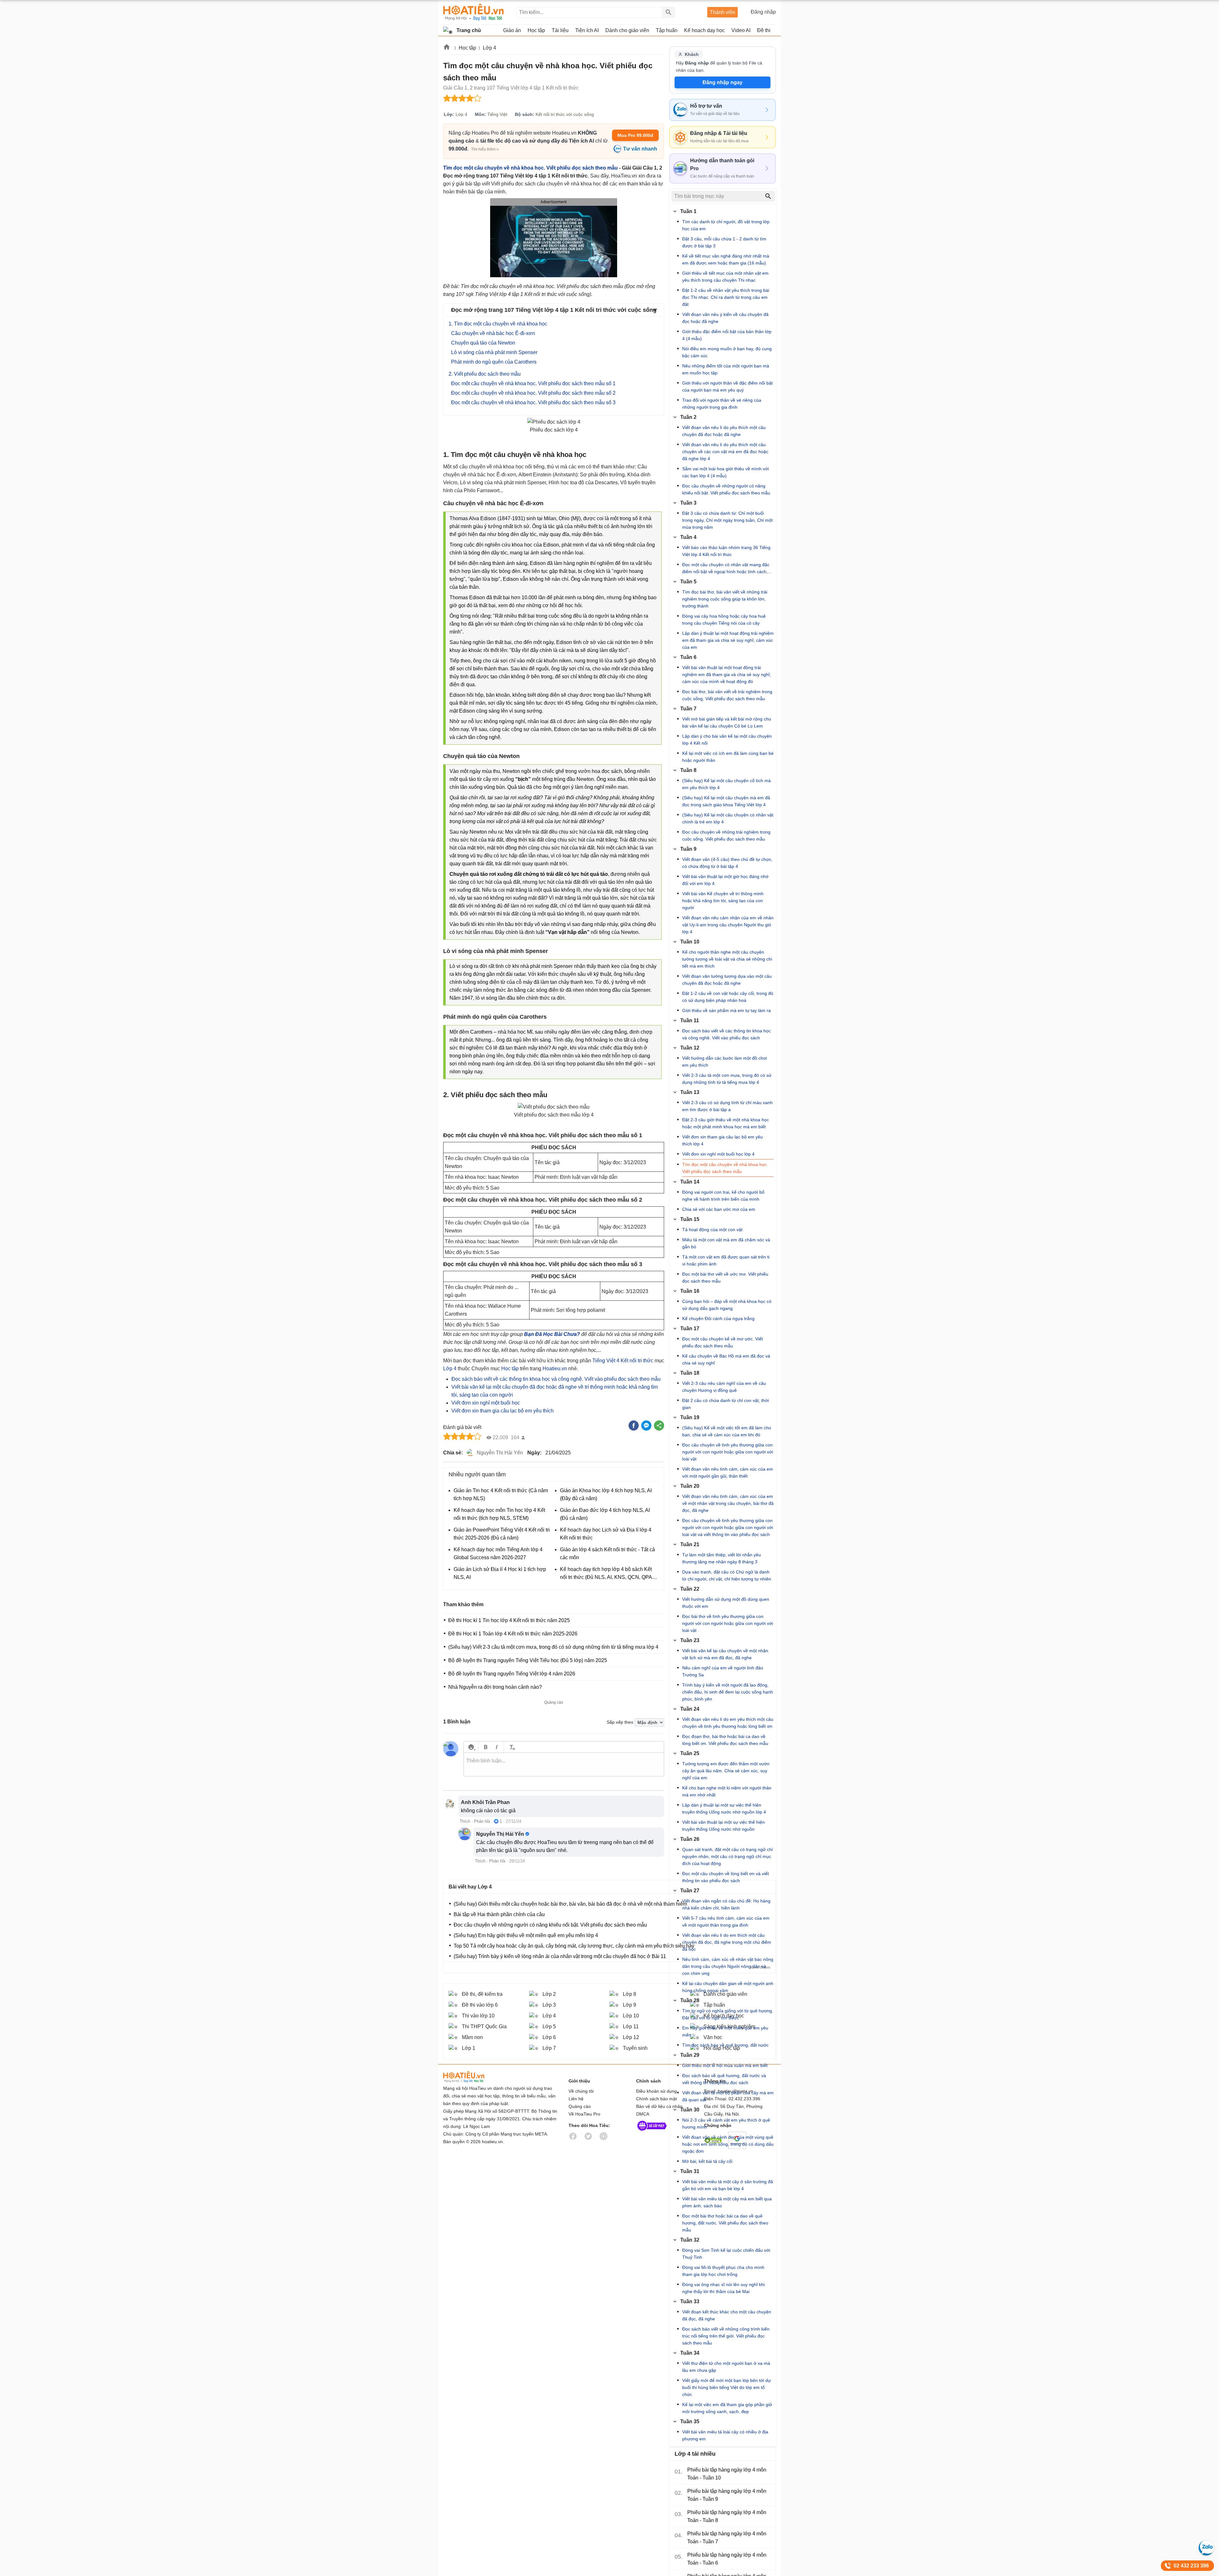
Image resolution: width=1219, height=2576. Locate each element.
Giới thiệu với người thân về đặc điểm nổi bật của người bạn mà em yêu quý (727, 386)
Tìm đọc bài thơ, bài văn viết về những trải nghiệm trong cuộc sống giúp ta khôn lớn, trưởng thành (725, 599)
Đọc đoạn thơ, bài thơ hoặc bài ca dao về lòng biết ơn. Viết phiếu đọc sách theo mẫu (725, 1740)
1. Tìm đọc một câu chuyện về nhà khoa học (498, 324)
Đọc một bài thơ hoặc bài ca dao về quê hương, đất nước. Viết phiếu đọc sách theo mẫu (725, 2223)
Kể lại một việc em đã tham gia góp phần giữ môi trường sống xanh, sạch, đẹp (727, 2408)
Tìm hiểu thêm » (485, 149)
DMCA (643, 2114)
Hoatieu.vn (447, 48)
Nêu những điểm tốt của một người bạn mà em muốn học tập (726, 369)
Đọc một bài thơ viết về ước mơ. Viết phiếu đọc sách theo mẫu (725, 1278)
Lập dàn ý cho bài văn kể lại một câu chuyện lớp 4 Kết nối (727, 740)
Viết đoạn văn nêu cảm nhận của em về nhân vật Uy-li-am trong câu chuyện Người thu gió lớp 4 (728, 925)
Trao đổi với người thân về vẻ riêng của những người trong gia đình (722, 404)
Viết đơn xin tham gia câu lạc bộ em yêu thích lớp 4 (723, 1140)
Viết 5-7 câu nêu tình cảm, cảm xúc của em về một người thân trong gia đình (726, 1922)
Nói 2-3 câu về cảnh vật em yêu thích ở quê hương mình (726, 2123)
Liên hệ (576, 2099)
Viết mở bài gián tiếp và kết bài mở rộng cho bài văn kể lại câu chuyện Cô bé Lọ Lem (727, 722)
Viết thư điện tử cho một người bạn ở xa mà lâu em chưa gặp (726, 2367)
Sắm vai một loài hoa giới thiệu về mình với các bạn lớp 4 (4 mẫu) (726, 472)
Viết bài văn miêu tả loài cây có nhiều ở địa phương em (725, 2435)
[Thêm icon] (471, 1747)
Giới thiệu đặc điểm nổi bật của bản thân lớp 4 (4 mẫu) (727, 335)
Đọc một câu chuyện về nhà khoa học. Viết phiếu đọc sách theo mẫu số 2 (533, 393)
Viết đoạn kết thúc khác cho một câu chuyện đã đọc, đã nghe (727, 2315)
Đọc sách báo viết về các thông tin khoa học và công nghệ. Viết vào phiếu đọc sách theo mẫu (556, 1379)
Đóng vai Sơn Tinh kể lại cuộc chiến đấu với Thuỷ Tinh (726, 2254)
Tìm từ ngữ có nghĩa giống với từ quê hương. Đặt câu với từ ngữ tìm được (728, 2014)
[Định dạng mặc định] (511, 1747)
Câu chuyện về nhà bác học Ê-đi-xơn (493, 333)
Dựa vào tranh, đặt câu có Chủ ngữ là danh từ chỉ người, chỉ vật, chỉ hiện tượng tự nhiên (727, 1575)
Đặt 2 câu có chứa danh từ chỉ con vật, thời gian (726, 1404)
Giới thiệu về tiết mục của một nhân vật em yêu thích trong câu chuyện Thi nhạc (725, 277)
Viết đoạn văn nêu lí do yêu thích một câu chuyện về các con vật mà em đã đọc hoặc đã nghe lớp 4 (725, 452)
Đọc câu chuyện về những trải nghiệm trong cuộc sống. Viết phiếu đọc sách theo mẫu (726, 835)
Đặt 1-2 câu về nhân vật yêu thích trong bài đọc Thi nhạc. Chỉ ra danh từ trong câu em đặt (726, 297)
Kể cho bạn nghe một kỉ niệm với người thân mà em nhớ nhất (727, 1791)
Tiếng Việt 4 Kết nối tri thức (623, 1361)
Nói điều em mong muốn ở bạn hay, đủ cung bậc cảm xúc (727, 352)
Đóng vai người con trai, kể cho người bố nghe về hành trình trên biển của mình (723, 1196)
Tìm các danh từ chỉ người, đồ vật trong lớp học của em (726, 225)
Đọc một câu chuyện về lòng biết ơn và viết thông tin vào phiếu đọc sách (726, 1877)
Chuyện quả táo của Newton (483, 343)
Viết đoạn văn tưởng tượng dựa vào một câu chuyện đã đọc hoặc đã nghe (727, 980)
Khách (692, 54)
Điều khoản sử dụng (656, 2091)
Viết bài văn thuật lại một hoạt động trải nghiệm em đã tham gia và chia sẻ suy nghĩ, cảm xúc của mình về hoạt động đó (727, 674)
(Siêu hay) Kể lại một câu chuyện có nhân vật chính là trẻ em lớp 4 (728, 818)
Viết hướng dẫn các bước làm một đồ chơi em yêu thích (725, 1062)
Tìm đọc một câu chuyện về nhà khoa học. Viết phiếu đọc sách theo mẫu (530, 168)
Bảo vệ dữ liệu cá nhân (659, 2106)
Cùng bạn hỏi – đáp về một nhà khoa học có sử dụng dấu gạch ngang (727, 1305)
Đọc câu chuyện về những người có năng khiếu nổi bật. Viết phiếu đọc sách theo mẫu (726, 489)
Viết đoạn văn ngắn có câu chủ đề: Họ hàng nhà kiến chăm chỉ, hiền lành (726, 1904)
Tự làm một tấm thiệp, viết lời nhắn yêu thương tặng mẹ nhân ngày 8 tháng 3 (722, 1558)
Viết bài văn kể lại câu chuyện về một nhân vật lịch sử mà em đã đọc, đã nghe (725, 1654)
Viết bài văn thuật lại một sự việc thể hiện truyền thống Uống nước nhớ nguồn (723, 1826)
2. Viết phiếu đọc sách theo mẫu (485, 374)
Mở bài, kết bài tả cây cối (707, 2161)
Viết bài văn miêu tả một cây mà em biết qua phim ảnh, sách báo (727, 2202)
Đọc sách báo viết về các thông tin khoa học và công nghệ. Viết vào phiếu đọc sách (726, 1034)
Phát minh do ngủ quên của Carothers (494, 362)
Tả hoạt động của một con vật (712, 1230)
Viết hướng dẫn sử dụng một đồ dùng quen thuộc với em (726, 1603)
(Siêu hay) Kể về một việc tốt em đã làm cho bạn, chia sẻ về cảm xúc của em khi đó (727, 1431)
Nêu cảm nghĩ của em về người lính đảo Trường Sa (723, 1671)
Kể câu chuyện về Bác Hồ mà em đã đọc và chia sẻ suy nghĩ (726, 1359)
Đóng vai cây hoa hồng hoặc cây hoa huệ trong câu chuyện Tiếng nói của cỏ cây (724, 620)
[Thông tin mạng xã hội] (652, 2132)
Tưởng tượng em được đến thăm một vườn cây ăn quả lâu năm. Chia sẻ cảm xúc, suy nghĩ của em (726, 1771)
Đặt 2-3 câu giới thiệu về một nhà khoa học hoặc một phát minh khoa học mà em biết (726, 1123)
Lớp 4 (490, 48)
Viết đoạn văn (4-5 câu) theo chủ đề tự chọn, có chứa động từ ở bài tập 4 (727, 863)
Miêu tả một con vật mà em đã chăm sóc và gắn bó (726, 1243)
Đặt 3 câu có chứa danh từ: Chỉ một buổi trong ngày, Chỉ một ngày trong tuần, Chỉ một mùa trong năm (727, 520)
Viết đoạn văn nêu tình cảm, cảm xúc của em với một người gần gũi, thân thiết (728, 1472)
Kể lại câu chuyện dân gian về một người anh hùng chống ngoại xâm (728, 1987)
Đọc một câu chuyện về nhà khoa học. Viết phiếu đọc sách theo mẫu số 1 (533, 383)
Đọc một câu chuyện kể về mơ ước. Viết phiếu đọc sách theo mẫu (723, 1342)
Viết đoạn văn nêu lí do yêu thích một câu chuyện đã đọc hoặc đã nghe (724, 431)
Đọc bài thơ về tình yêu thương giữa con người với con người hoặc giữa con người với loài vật (728, 1623)
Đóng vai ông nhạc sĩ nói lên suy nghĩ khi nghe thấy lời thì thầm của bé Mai (723, 2288)
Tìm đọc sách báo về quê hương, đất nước (725, 2045)
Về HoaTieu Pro (584, 2114)
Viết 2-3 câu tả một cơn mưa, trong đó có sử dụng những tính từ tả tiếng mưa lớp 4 (727, 1079)
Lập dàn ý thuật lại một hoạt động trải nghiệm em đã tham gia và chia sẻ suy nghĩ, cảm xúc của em (728, 640)
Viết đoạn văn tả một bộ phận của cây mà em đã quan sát (728, 2096)
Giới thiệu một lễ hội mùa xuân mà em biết (725, 2065)
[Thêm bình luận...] (564, 1765)
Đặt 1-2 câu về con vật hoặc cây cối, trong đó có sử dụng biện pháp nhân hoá (728, 997)
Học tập (467, 48)
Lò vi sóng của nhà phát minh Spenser (494, 352)
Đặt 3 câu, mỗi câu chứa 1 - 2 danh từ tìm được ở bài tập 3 (724, 242)
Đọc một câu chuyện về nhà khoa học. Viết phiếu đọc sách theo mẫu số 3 (533, 402)
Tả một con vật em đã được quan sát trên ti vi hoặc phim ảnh (726, 1260)
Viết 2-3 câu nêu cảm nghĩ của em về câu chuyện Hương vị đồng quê (724, 1387)
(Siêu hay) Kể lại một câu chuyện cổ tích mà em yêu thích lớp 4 (726, 784)
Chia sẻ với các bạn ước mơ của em (719, 1209)
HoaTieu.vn (472, 2077)
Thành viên (723, 12)
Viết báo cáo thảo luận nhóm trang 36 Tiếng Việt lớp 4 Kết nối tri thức (726, 551)
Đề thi (764, 30)
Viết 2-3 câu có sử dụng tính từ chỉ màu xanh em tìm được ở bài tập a (727, 1106)
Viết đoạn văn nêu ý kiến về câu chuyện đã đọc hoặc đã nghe (725, 318)
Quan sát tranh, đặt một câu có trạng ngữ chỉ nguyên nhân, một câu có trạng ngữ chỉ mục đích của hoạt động (727, 1856)
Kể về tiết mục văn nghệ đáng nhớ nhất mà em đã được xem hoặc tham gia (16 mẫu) (726, 259)
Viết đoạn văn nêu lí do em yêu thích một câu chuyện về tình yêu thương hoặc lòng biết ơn (728, 1723)
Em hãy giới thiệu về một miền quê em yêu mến (725, 2031)
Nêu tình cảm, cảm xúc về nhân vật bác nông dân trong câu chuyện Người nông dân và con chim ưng (728, 1966)
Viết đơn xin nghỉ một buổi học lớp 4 (718, 1154)
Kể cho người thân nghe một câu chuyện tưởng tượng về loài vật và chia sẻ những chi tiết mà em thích (727, 959)
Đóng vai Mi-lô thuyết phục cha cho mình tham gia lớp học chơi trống (723, 2271)
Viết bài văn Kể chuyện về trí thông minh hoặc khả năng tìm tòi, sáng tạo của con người (723, 901)
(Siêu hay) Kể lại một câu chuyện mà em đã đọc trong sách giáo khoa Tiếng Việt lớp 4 (726, 801)
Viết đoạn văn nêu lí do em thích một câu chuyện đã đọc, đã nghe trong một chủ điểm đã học (727, 1942)
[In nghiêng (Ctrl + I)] (497, 1747)
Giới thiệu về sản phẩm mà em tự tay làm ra (726, 1010)
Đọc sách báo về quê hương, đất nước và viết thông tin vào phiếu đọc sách (724, 2079)
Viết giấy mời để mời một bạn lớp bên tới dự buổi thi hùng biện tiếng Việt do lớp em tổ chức (726, 2387)
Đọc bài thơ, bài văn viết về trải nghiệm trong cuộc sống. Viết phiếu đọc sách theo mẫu (727, 695)
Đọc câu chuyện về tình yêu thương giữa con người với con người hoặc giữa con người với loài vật (728, 1452)
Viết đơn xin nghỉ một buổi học (486, 1403)
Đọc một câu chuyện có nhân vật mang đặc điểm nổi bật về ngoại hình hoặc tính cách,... (727, 568)
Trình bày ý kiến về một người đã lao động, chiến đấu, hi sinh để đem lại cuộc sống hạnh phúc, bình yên (728, 1692)
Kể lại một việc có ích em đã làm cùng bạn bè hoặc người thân (728, 757)
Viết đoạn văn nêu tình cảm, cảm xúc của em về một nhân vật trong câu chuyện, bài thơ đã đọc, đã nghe (728, 1503)
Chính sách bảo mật (656, 2099)
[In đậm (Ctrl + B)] (486, 1747)
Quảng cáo (580, 2106)
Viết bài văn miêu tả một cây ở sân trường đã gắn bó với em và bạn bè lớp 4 (728, 2185)
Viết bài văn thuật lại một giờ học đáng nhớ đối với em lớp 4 (725, 880)
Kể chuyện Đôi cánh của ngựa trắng (718, 1318)
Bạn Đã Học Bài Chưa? (552, 1334)
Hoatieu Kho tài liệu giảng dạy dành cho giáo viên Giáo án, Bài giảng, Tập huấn (473, 12)
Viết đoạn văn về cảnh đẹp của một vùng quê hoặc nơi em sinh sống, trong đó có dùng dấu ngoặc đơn (728, 2144)
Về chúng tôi (581, 2091)
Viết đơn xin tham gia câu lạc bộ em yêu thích (503, 1411)
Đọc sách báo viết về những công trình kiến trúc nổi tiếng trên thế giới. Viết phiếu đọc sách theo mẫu (726, 2336)
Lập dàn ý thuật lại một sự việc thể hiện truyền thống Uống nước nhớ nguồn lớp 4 (724, 1808)
